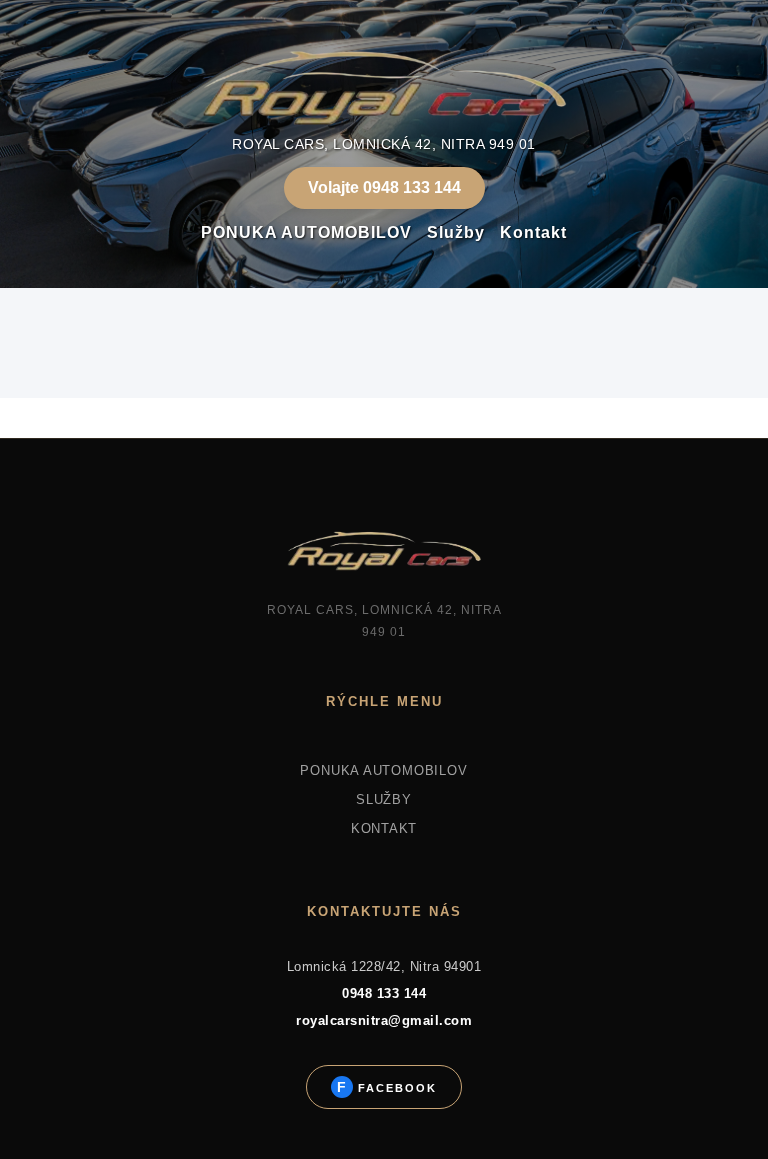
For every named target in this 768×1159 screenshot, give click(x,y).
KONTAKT (384, 828)
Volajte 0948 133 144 (384, 187)
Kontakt (533, 232)
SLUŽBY (384, 799)
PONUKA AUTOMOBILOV (306, 232)
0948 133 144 (384, 993)
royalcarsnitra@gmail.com (384, 1020)
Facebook (395, 1088)
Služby (456, 232)
